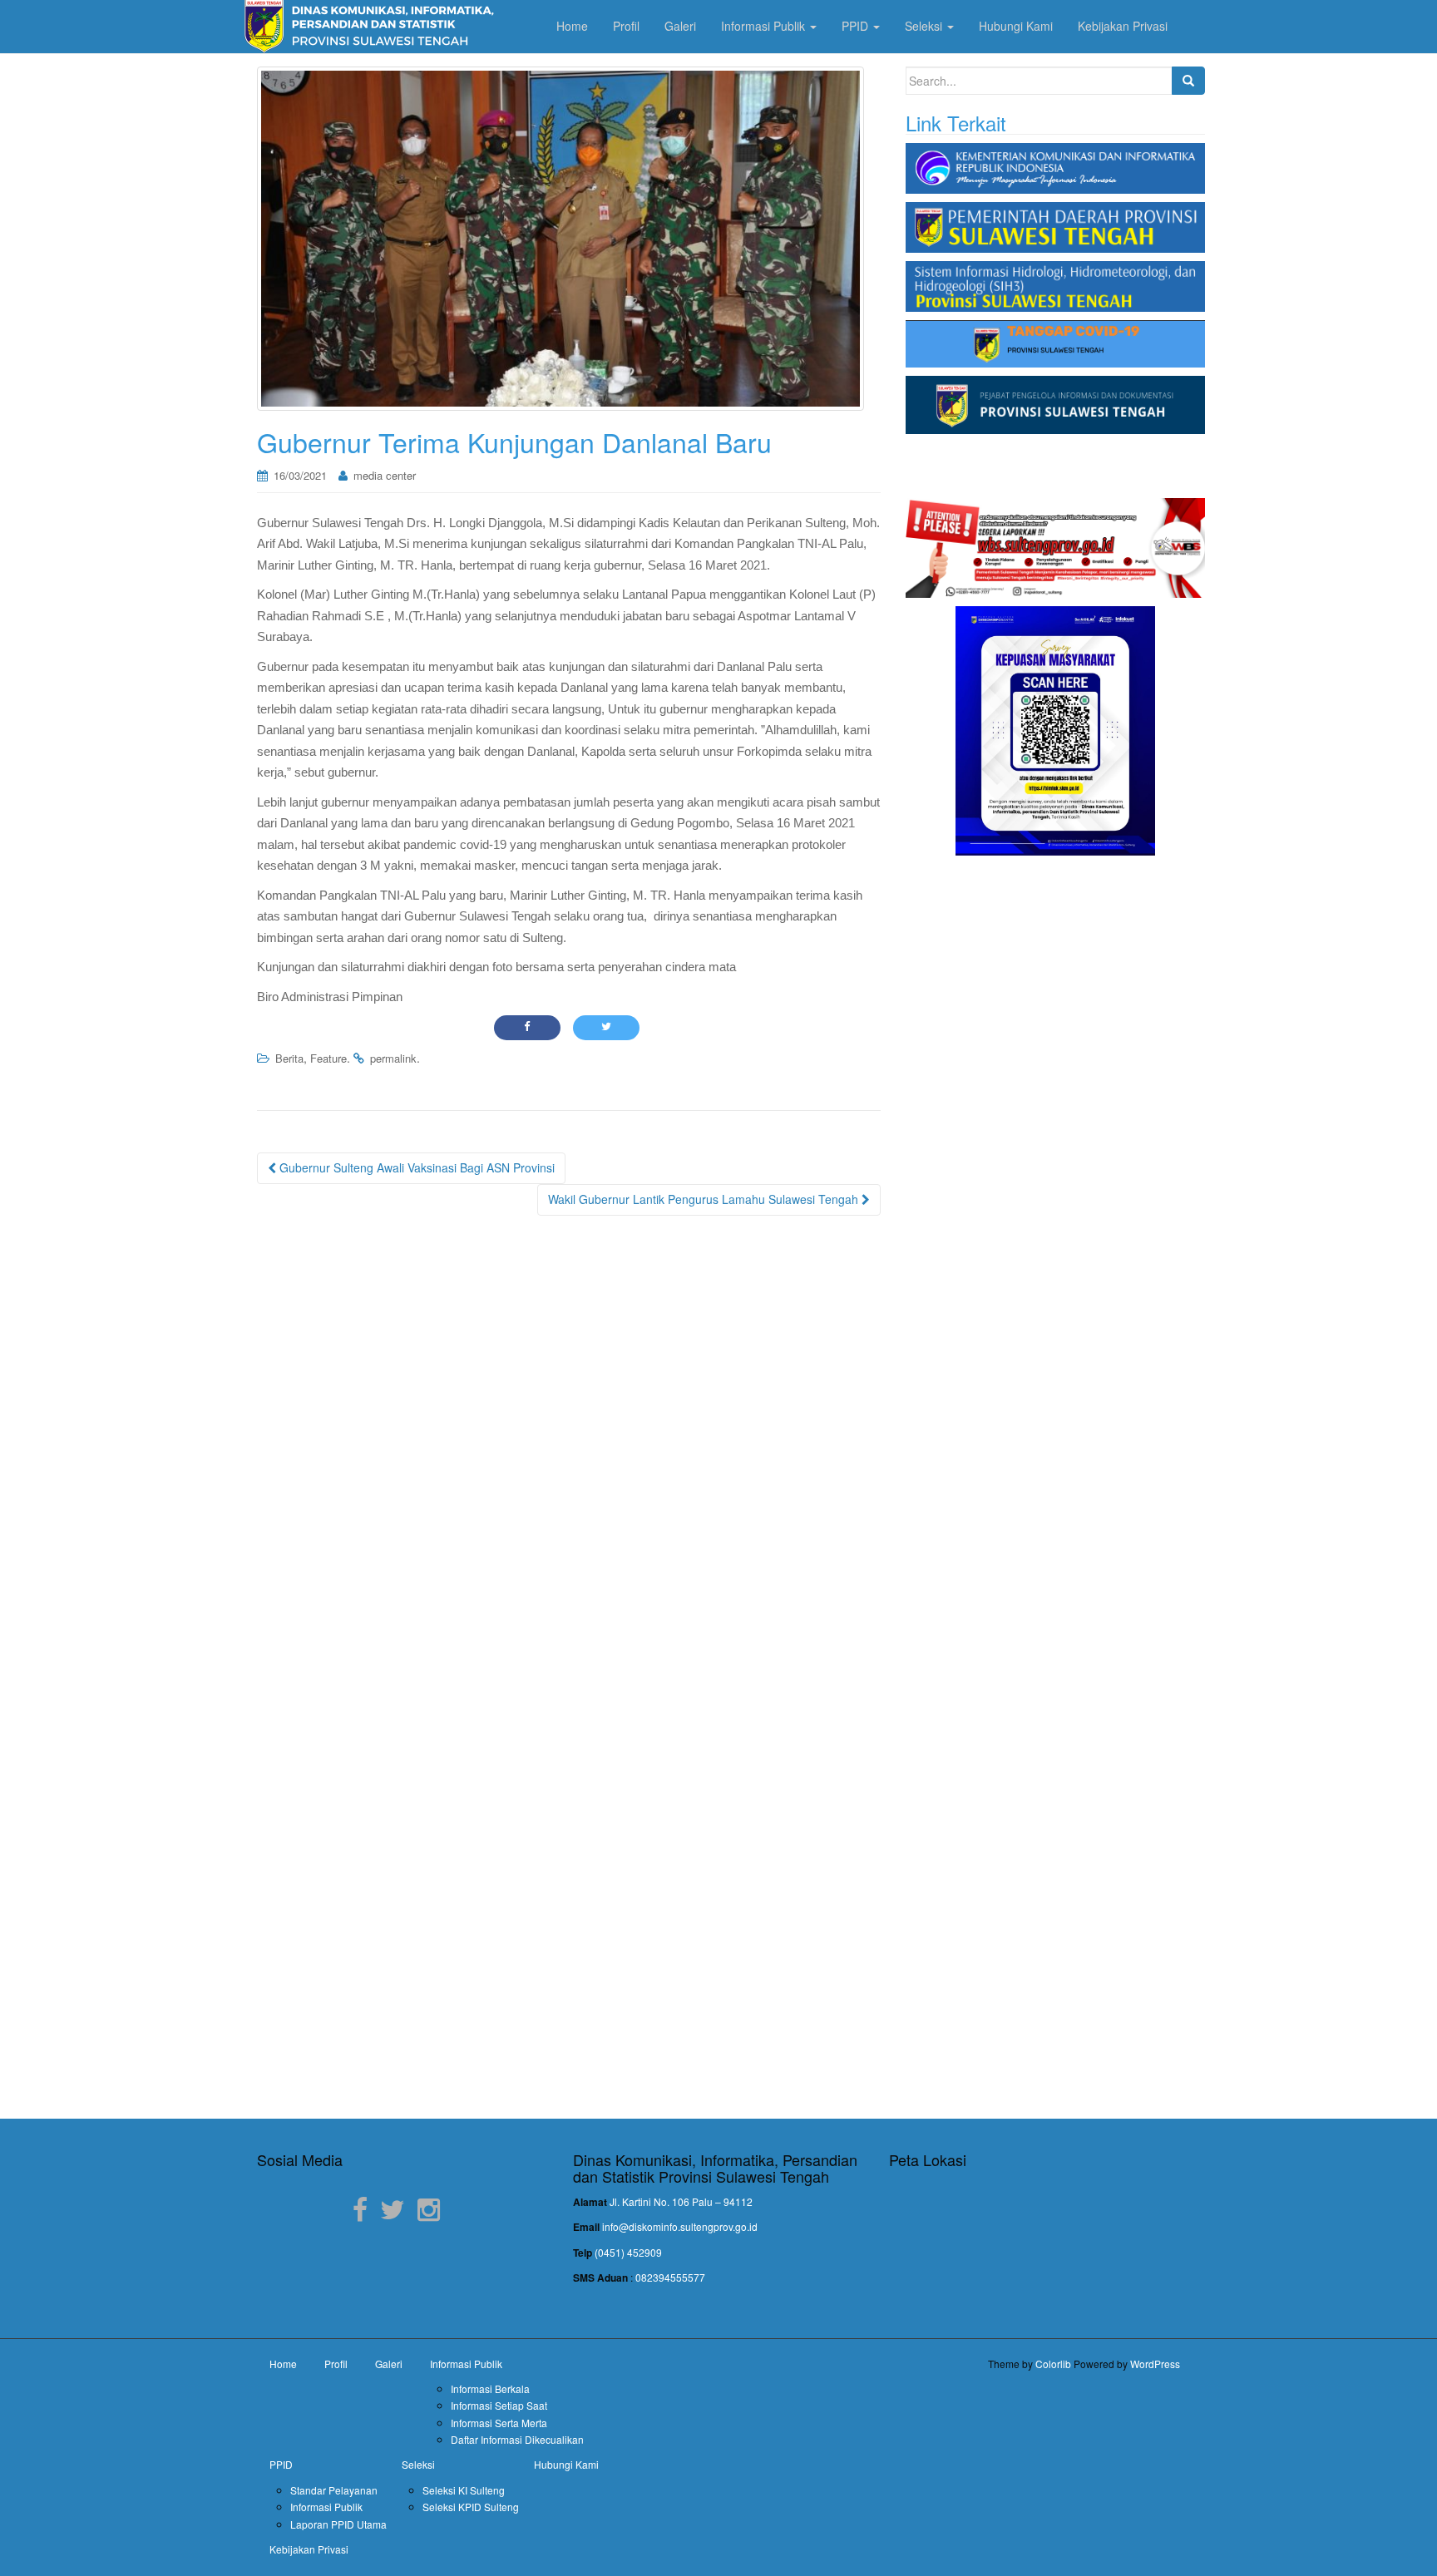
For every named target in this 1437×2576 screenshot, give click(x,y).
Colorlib (1053, 2364)
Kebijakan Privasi (309, 2549)
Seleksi (418, 2464)
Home (283, 2364)
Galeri (389, 2364)
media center (385, 475)
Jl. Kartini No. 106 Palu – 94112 (681, 2201)
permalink (393, 1058)
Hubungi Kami (566, 2464)
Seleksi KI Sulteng (464, 2490)
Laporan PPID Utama (338, 2524)
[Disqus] (569, 1441)
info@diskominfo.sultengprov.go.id (680, 2226)
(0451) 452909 (628, 2252)
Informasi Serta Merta (499, 2423)
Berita (289, 1058)
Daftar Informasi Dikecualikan (517, 2439)
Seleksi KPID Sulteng (471, 2507)
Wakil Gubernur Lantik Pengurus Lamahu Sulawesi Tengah (705, 1199)
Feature (328, 1058)
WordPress (1155, 2364)
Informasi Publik (466, 2364)
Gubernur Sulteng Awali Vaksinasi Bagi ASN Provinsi (415, 1167)
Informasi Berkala (490, 2388)
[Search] (1188, 81)
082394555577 (670, 2277)
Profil (336, 2364)
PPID (281, 2464)
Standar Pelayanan (334, 2490)
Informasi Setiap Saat (499, 2405)
